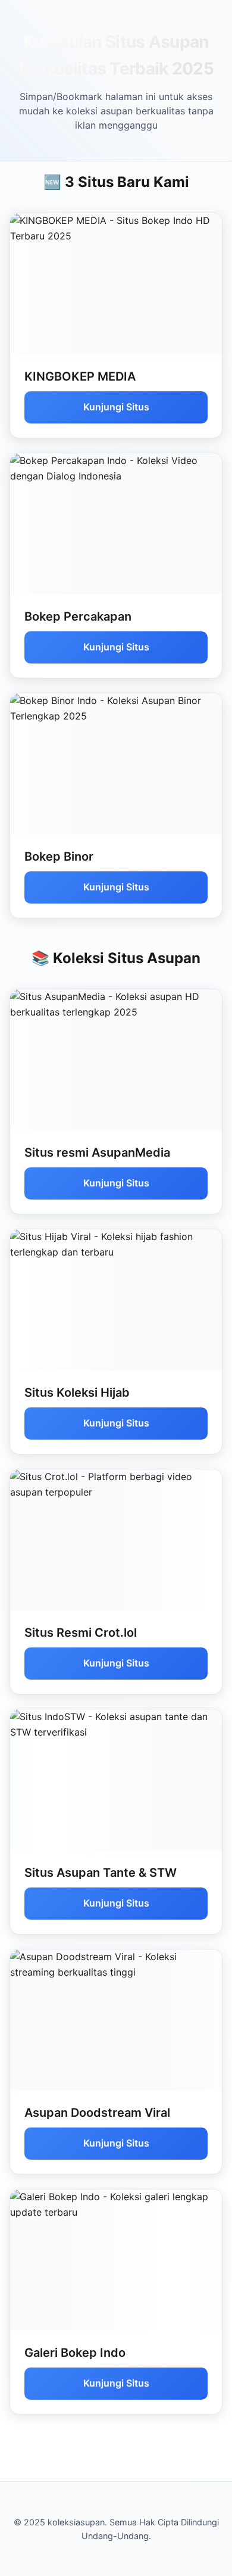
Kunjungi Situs (116, 407)
